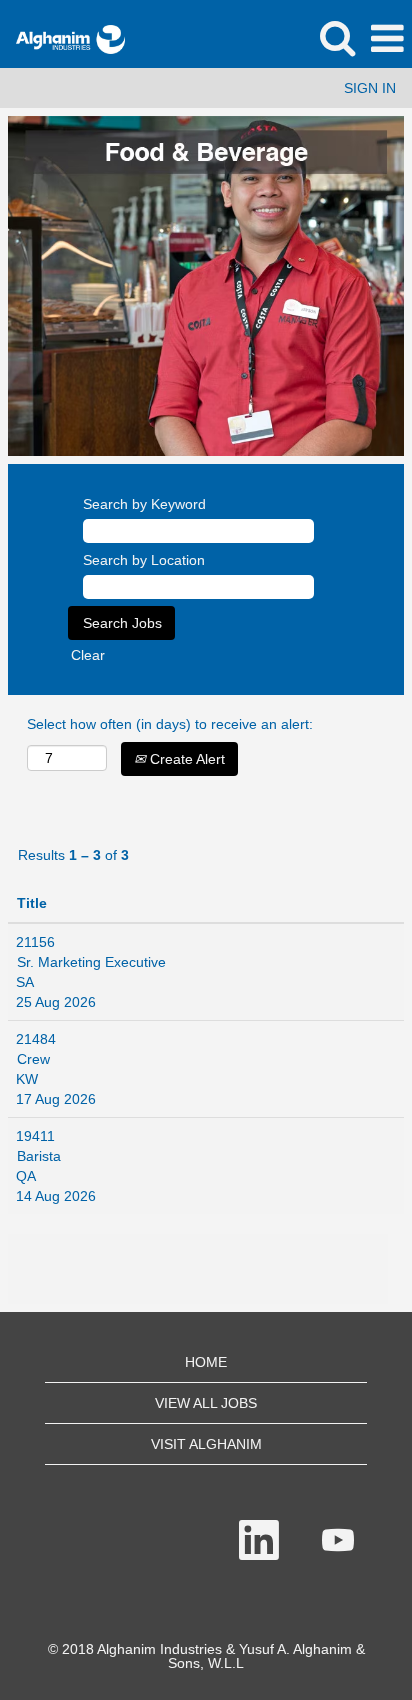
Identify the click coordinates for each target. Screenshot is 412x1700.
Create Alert (185, 759)
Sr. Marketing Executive (91, 962)
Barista (39, 1156)
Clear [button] (88, 655)
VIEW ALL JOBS (206, 1403)
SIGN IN (370, 88)
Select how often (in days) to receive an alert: (170, 724)
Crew (33, 1059)
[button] (387, 38)
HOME (206, 1362)
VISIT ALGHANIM (206, 1444)
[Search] (337, 37)
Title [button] (32, 903)
